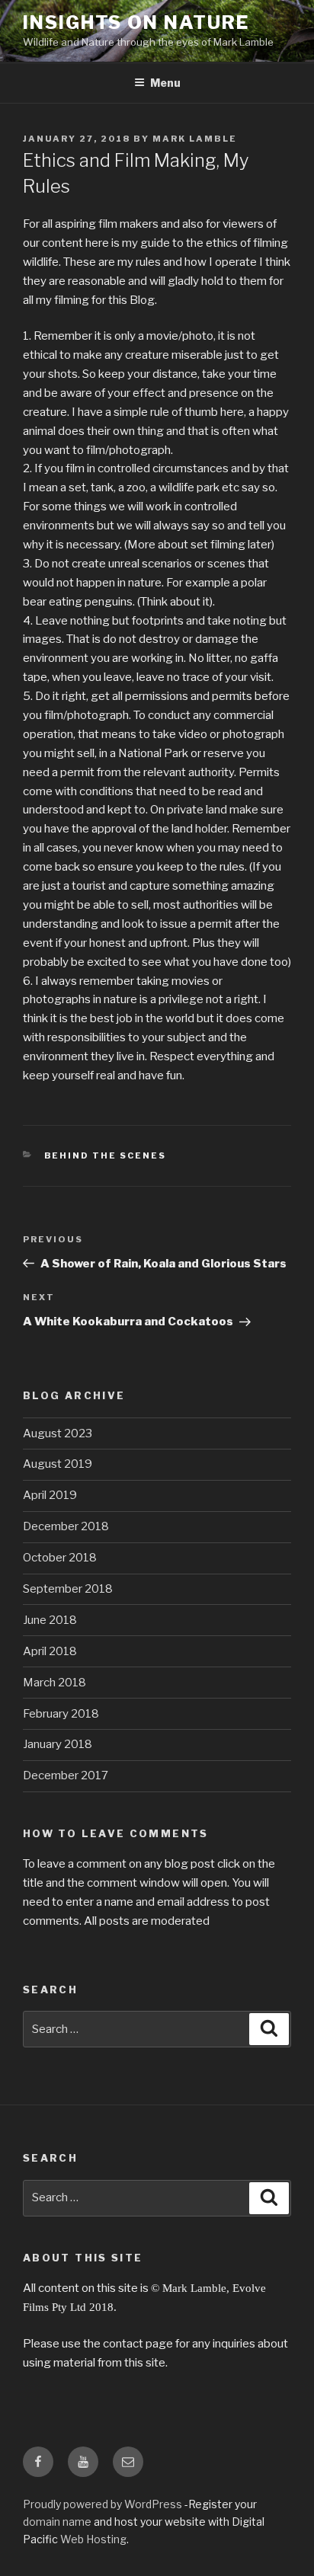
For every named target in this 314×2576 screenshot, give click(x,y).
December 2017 (66, 1775)
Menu (165, 83)
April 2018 (50, 1651)
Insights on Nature (136, 22)
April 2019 (50, 1495)
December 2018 (66, 1526)
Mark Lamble (195, 139)
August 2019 (58, 1464)
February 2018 (61, 1714)
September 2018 (68, 1589)
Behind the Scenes (106, 1155)
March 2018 (54, 1683)
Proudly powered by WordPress (104, 2504)
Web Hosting (93, 2539)
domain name (57, 2522)
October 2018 (60, 1558)
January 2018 (58, 1744)
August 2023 (58, 1433)
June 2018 (50, 1620)
